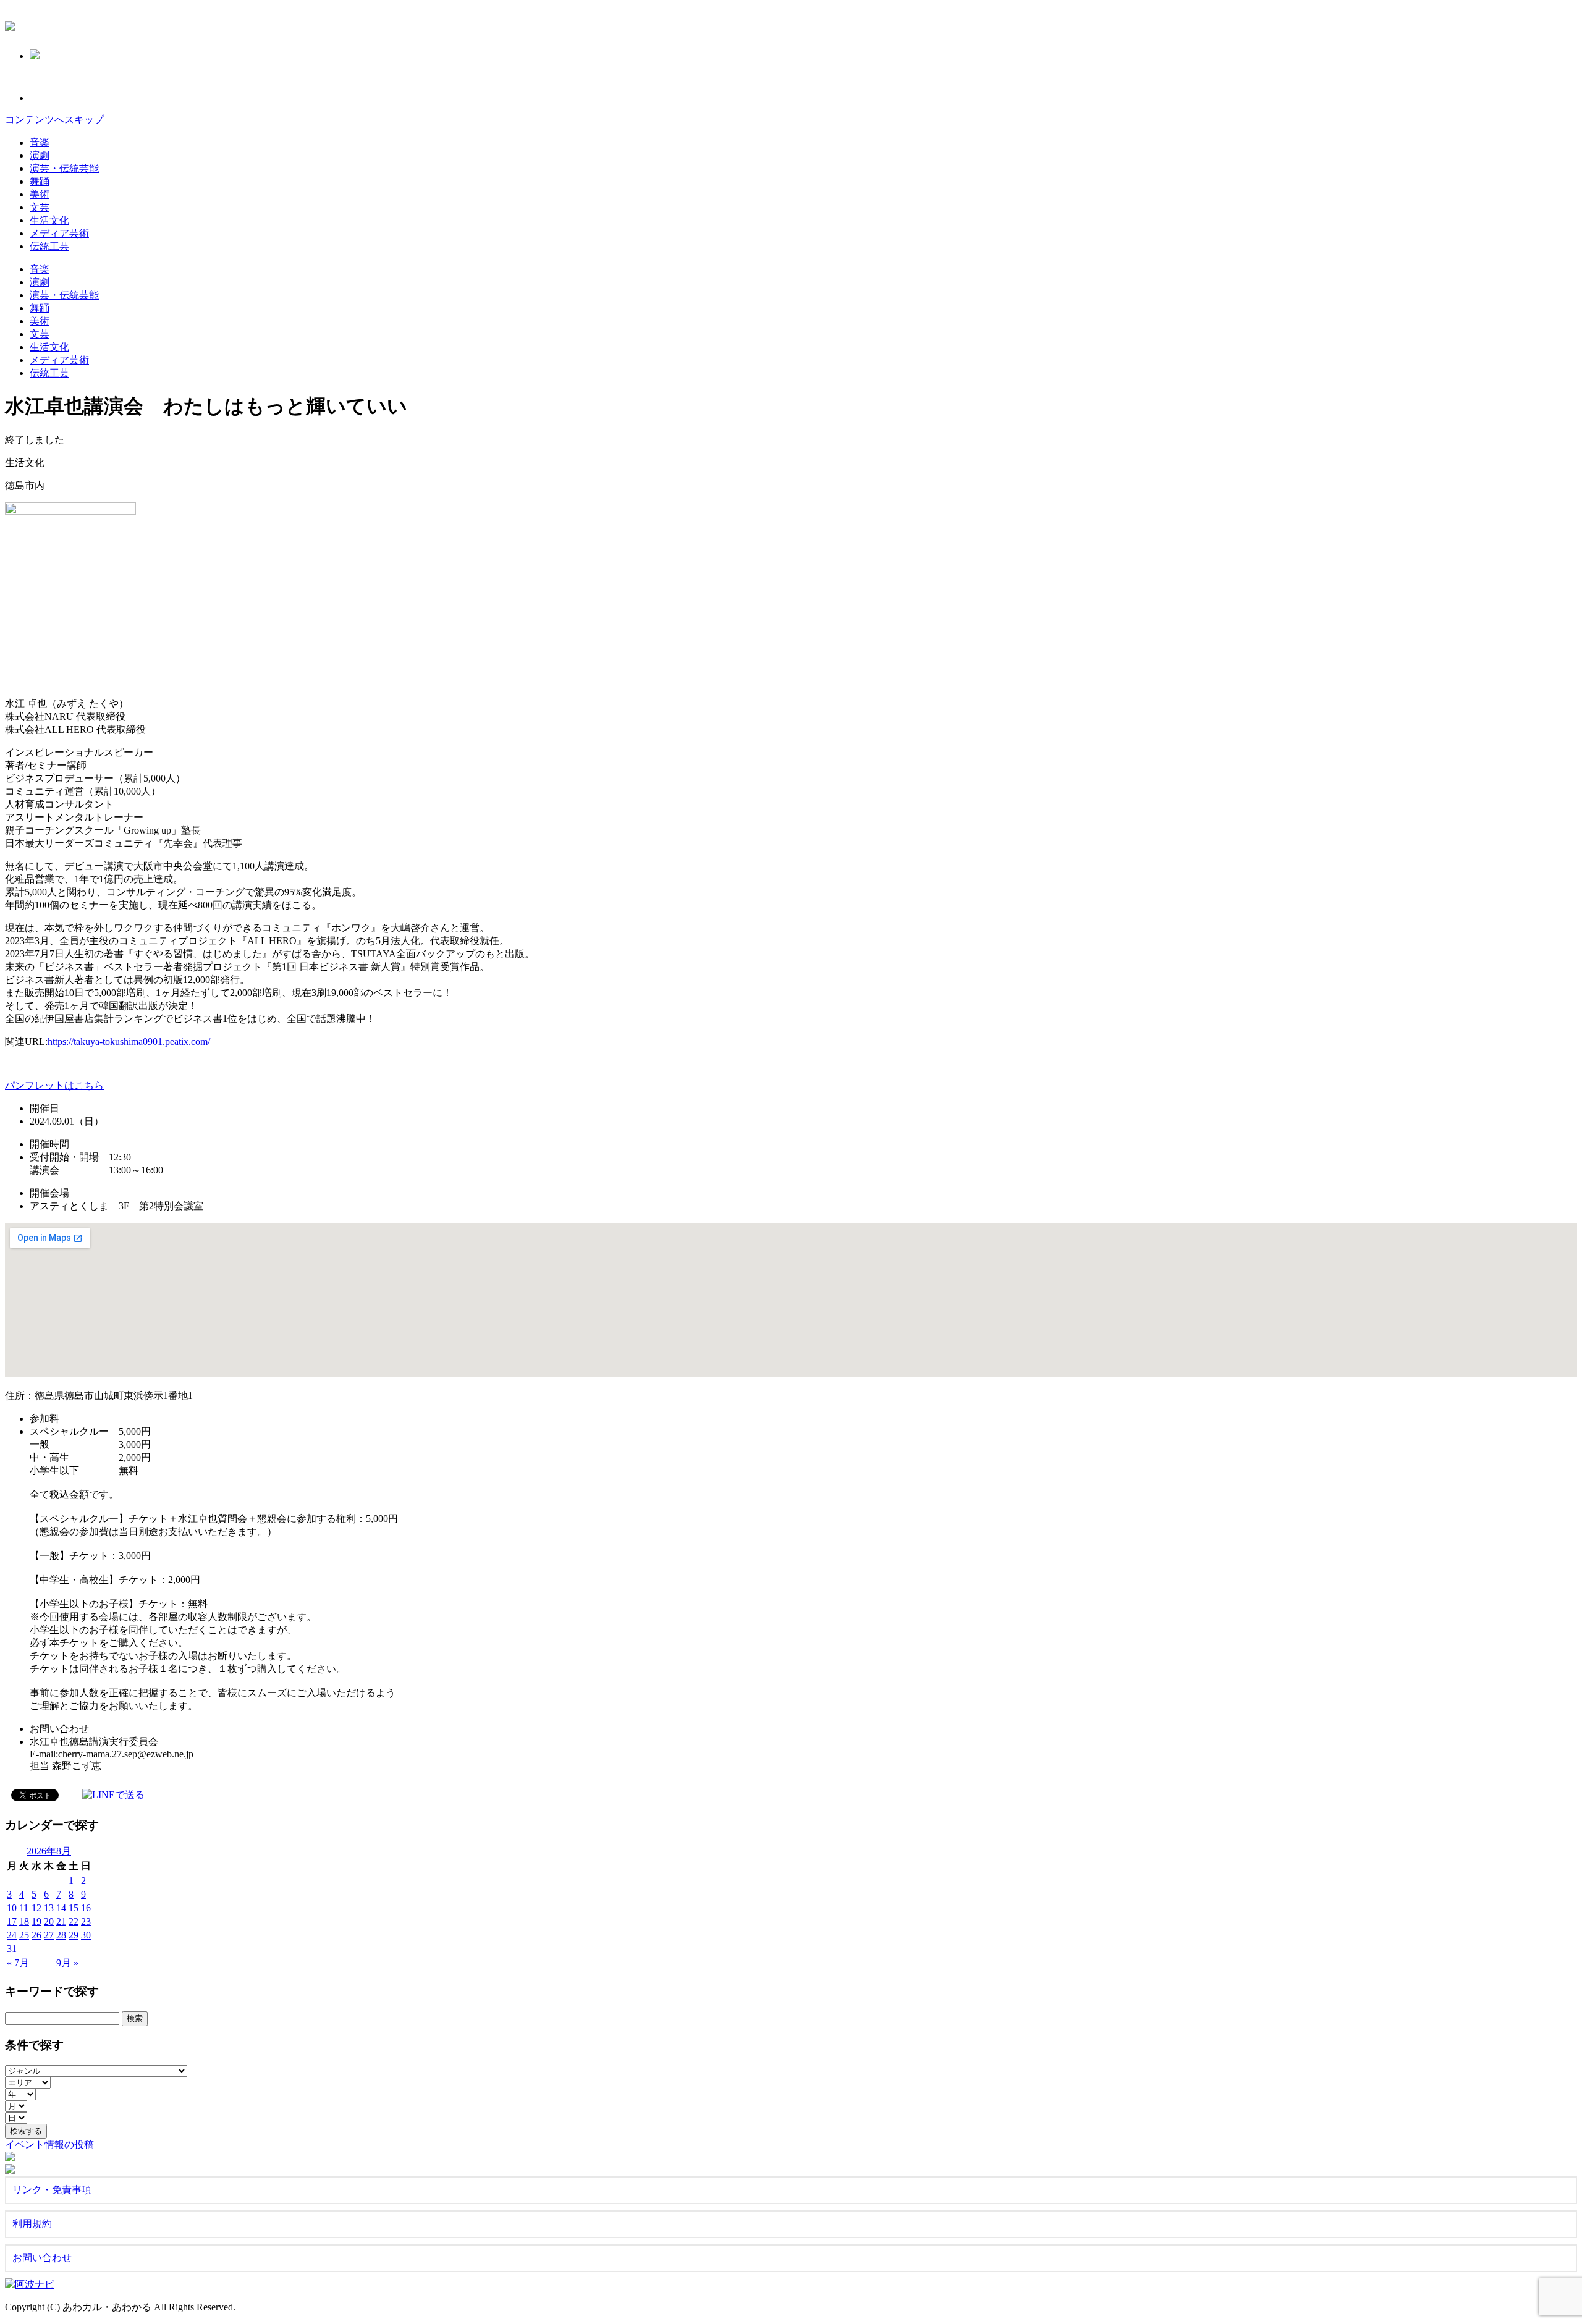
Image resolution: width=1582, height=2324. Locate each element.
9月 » (67, 1963)
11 (24, 1908)
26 (36, 1935)
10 (12, 1908)
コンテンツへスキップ (54, 120)
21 (61, 1921)
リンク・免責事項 (52, 2190)
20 (49, 1921)
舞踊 (40, 181)
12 (36, 1908)
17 (12, 1921)
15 (74, 1908)
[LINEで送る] (113, 1794)
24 (12, 1935)
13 (49, 1908)
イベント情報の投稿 (49, 2144)
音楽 (40, 142)
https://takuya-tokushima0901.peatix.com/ (129, 1042)
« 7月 (18, 1963)
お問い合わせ (42, 2258)
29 (74, 1935)
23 (86, 1921)
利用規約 (32, 2224)
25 (24, 1935)
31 (12, 1949)
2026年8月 (49, 1851)
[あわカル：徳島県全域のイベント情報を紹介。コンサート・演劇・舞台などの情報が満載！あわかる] (10, 24)
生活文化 (49, 220)
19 (36, 1921)
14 (61, 1908)
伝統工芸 (49, 246)
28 (61, 1935)
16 (86, 1908)
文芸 (40, 207)
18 (24, 1921)
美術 (40, 194)
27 (49, 1935)
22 (74, 1921)
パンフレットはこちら (54, 1085)
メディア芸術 (59, 233)
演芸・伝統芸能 (64, 168)
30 (86, 1935)
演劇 (40, 155)
